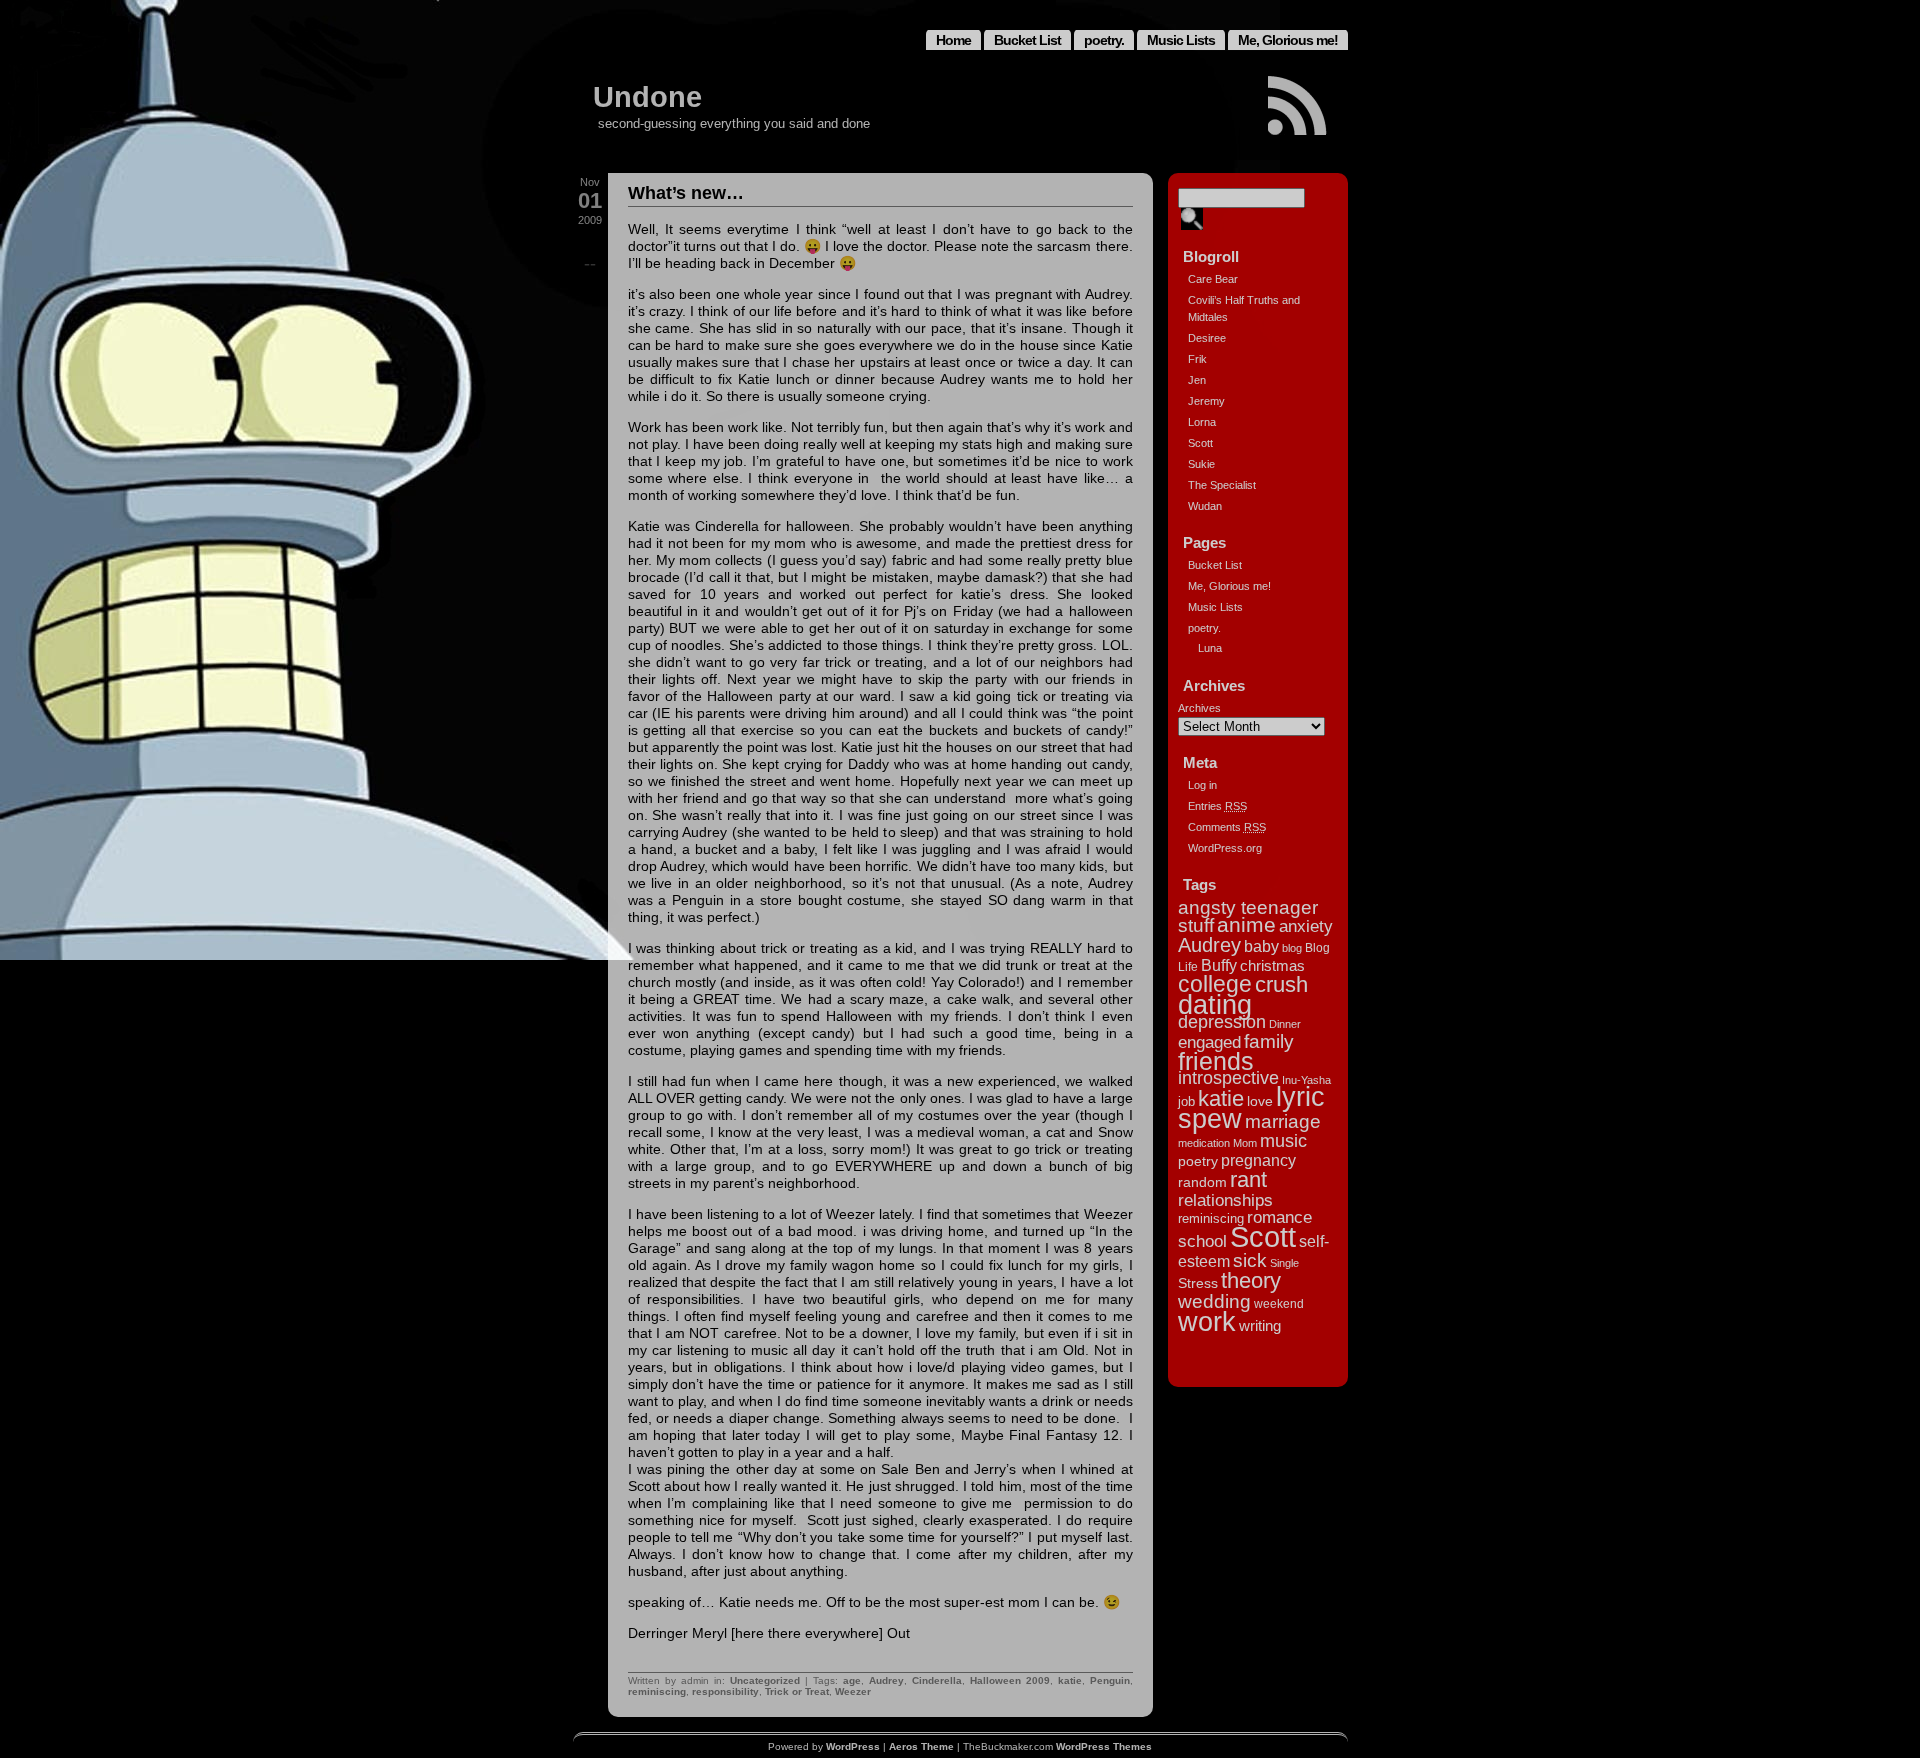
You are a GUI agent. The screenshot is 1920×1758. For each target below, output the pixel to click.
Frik (1197, 359)
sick (1250, 1260)
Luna (1210, 648)
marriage (1283, 1121)
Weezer (853, 1691)
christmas (1272, 965)
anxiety (1306, 926)
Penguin (1110, 1680)
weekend (1279, 1304)
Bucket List (1027, 40)
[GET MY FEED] (1298, 105)
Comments (1227, 827)
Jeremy (1206, 401)
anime (1246, 924)
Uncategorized (765, 1680)
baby (1261, 946)
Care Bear (1213, 279)
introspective (1228, 1078)
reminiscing (657, 1691)
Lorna (1202, 422)
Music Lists (1181, 40)
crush (1281, 984)
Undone (647, 97)
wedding (1214, 1301)
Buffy (1219, 965)
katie (1070, 1680)
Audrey (886, 1680)
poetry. (1104, 40)
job (1186, 1101)
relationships (1225, 1200)
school (1202, 1241)
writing (1260, 1325)
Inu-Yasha (1306, 1080)
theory (1251, 1280)
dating (1215, 1005)
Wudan (1205, 506)
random (1202, 1182)
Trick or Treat (797, 1691)
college (1215, 984)
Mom (1245, 1143)
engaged (1209, 1042)
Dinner (1285, 1024)
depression (1222, 1022)
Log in (1202, 785)
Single (1284, 1263)
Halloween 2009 (1010, 1680)
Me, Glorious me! (1288, 40)
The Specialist (1222, 485)
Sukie (1201, 464)
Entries (1217, 806)
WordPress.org (1225, 848)
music (1283, 1141)
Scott (1200, 443)
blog (1292, 948)
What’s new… (686, 193)
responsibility (725, 1691)
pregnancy (1258, 1160)
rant (1248, 1179)
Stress (1198, 1283)
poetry (1198, 1161)
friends (1216, 1061)
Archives (1199, 708)
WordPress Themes (1104, 1746)
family (1269, 1041)
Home (953, 40)
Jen (1197, 380)
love (1260, 1101)
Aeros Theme (921, 1746)
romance (1279, 1217)
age (852, 1680)
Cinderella (937, 1680)
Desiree (1207, 338)
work (1207, 1321)
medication (1204, 1143)
